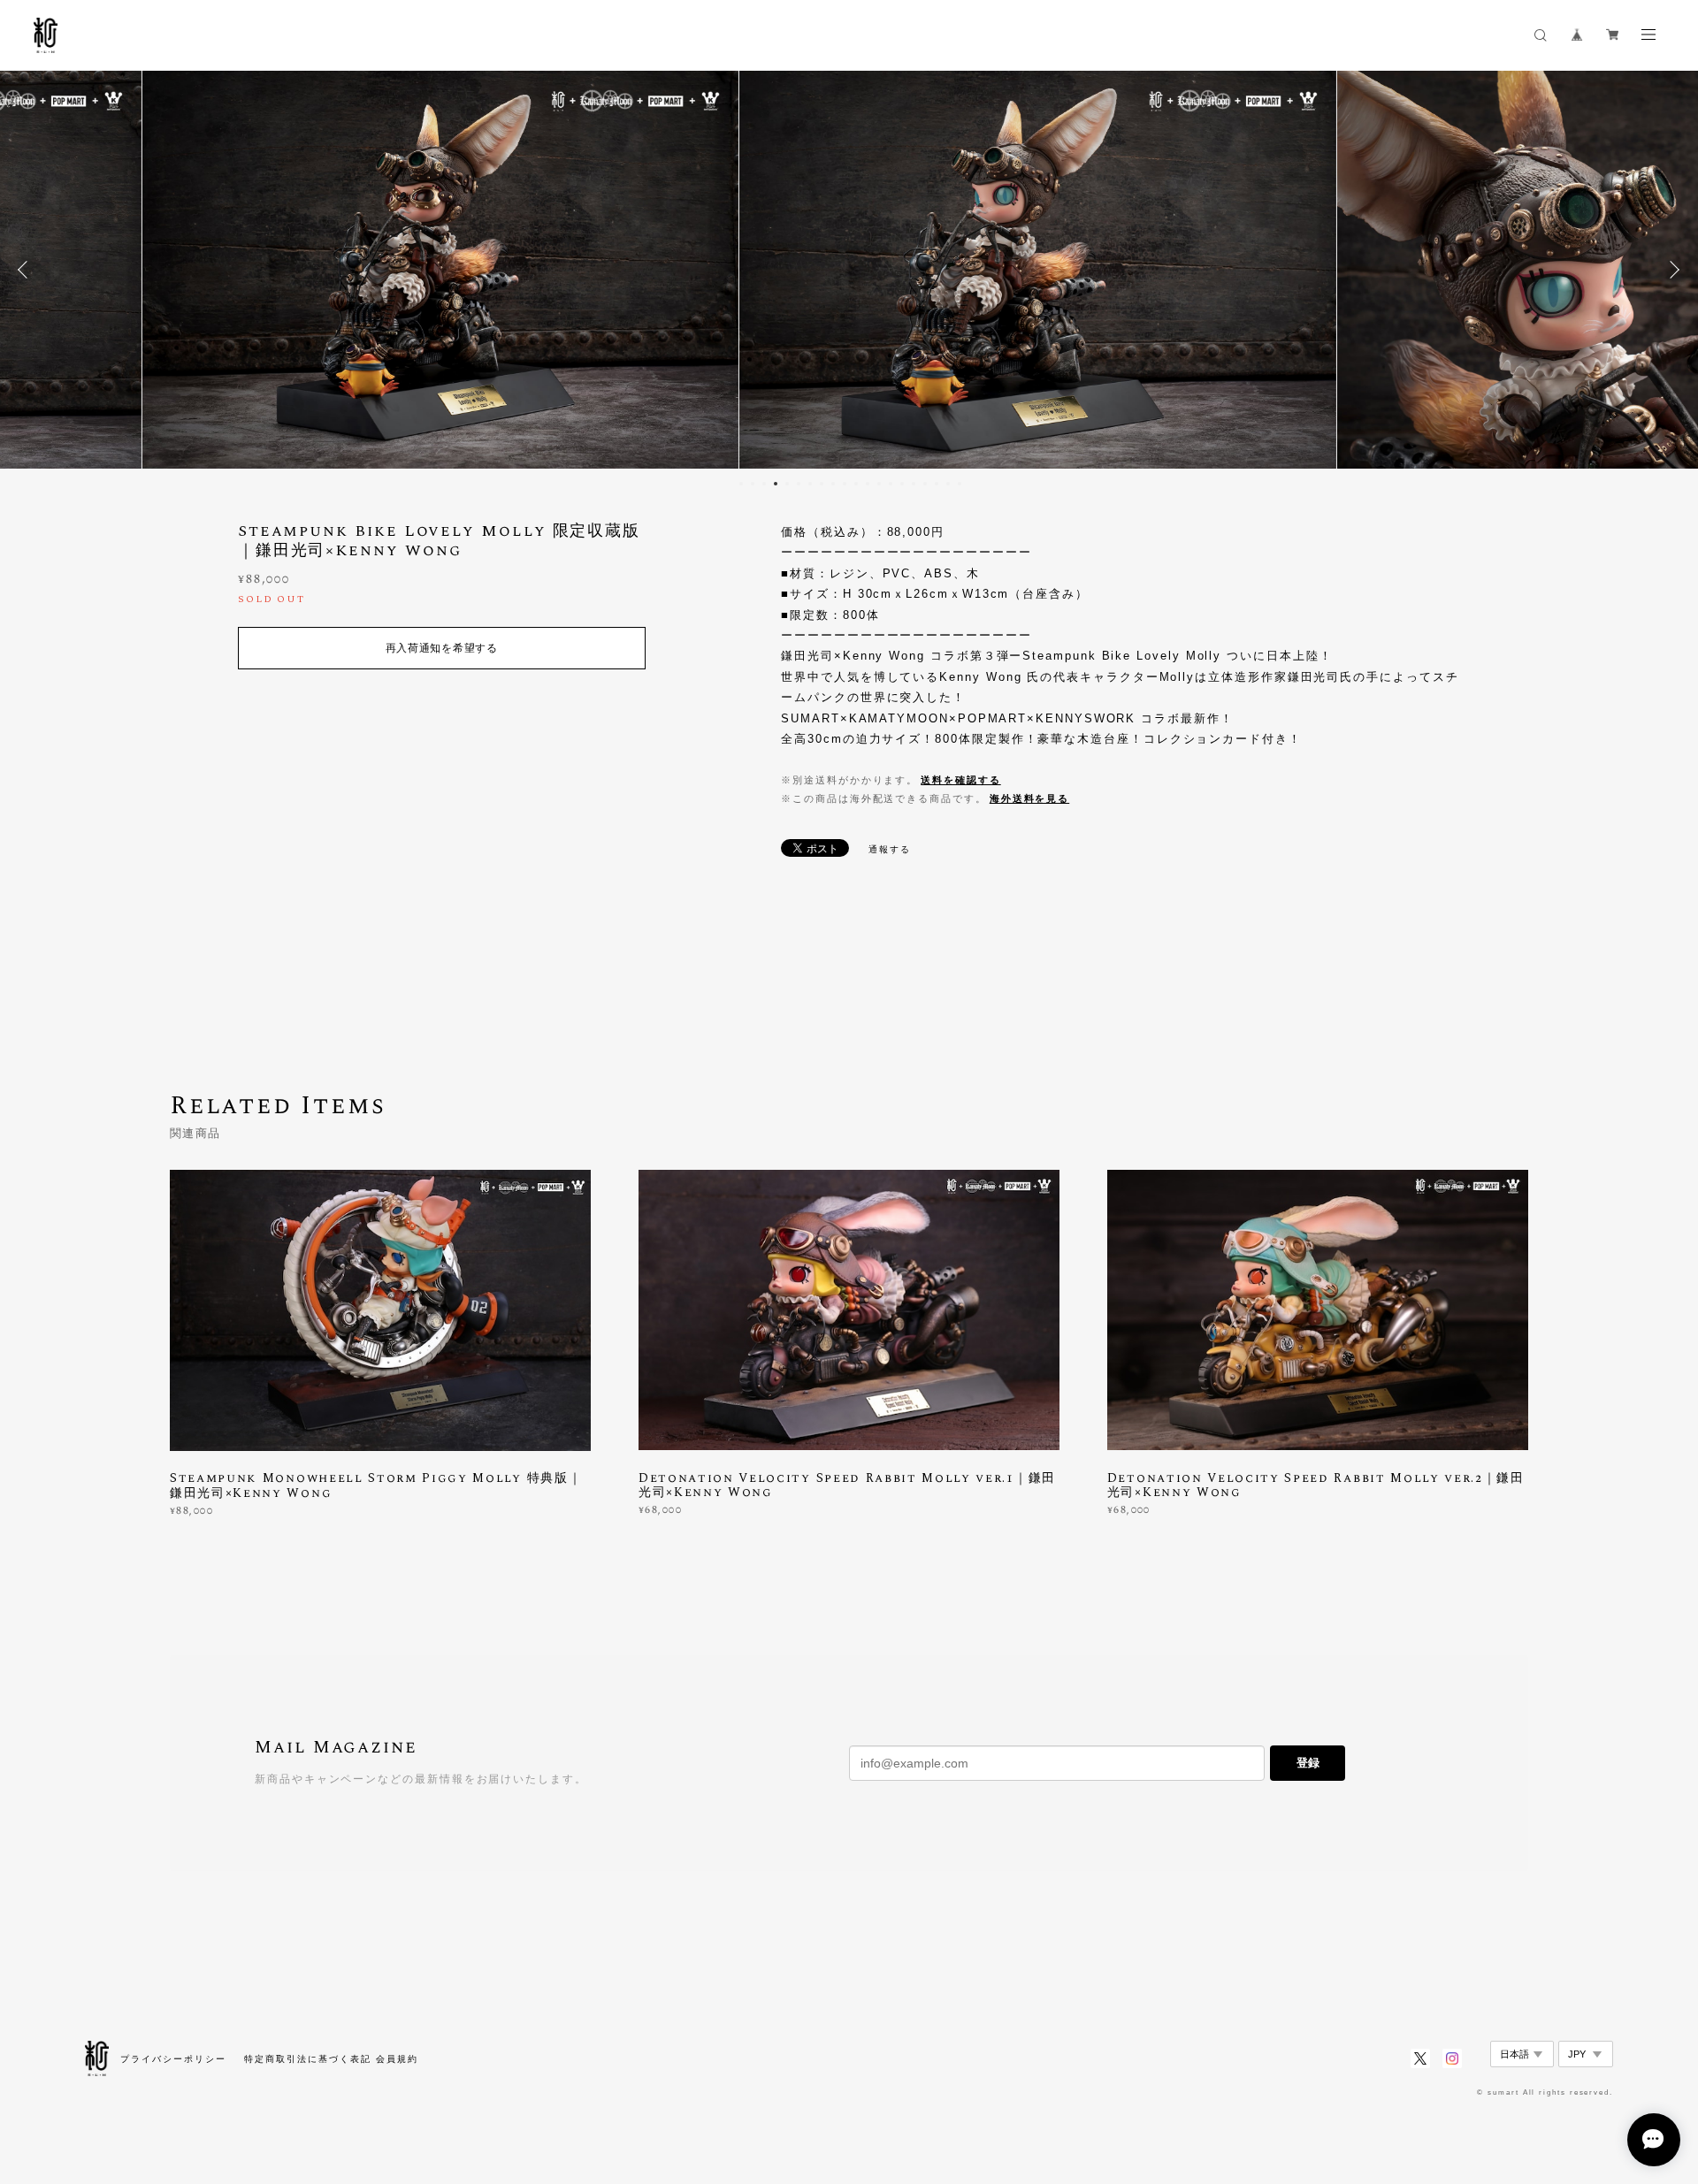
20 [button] (960, 484)
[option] (849, 270)
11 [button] (856, 484)
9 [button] (833, 484)
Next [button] (1671, 270)
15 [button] (902, 484)
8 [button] (822, 484)
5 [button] (787, 484)
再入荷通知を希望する (442, 648)
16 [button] (914, 484)
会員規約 (397, 2059)
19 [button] (948, 484)
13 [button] (879, 484)
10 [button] (845, 484)
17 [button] (925, 484)
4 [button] (776, 484)
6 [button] (799, 484)
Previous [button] (27, 270)
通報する (890, 849)
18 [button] (937, 484)
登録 (1308, 1763)
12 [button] (868, 484)
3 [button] (764, 484)
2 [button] (753, 484)
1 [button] (741, 484)
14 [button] (891, 484)
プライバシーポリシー (173, 2059)
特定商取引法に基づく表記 (307, 2059)
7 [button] (810, 484)
